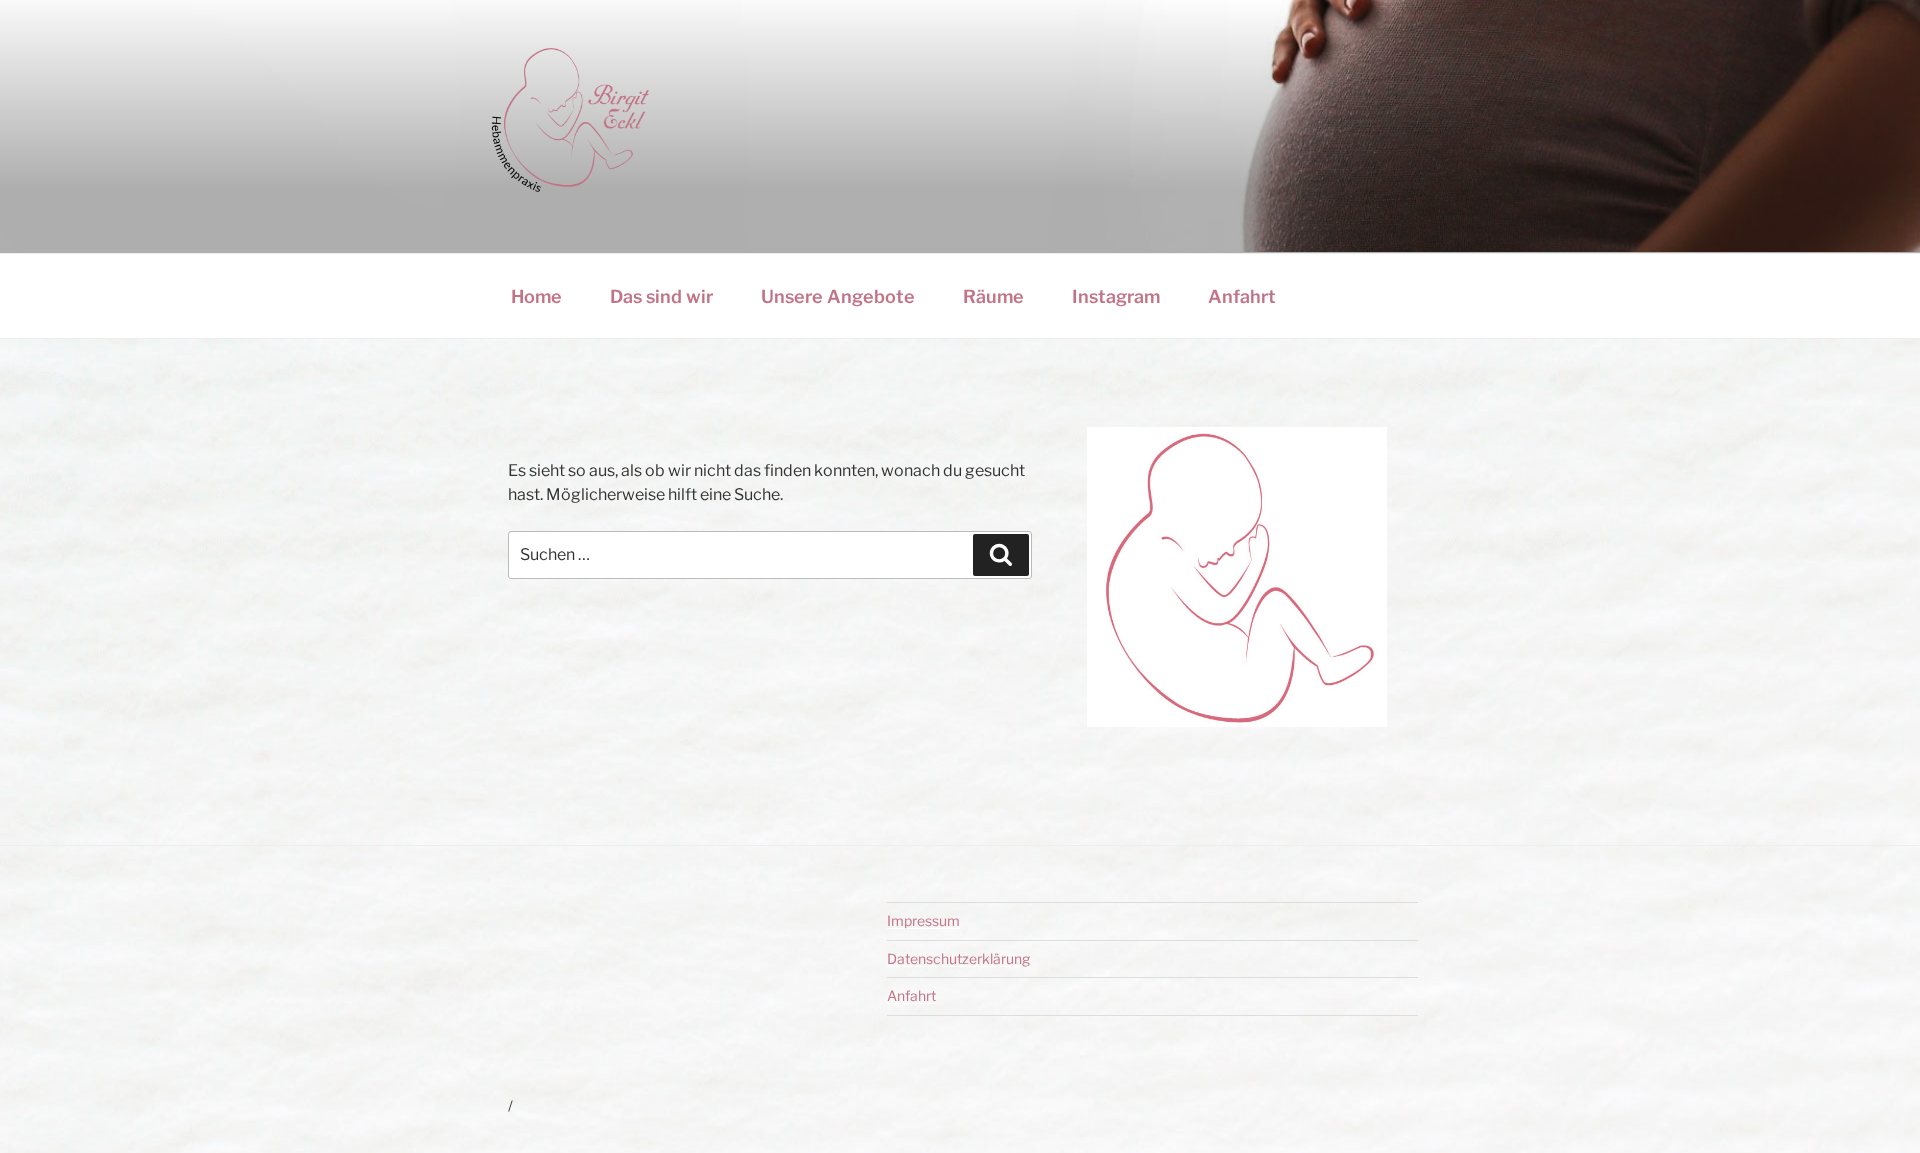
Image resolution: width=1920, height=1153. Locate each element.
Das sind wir (661, 296)
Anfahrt (1242, 296)
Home (536, 296)
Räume (993, 296)
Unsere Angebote (838, 296)
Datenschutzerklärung (958, 958)
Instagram (1116, 296)
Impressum (923, 920)
